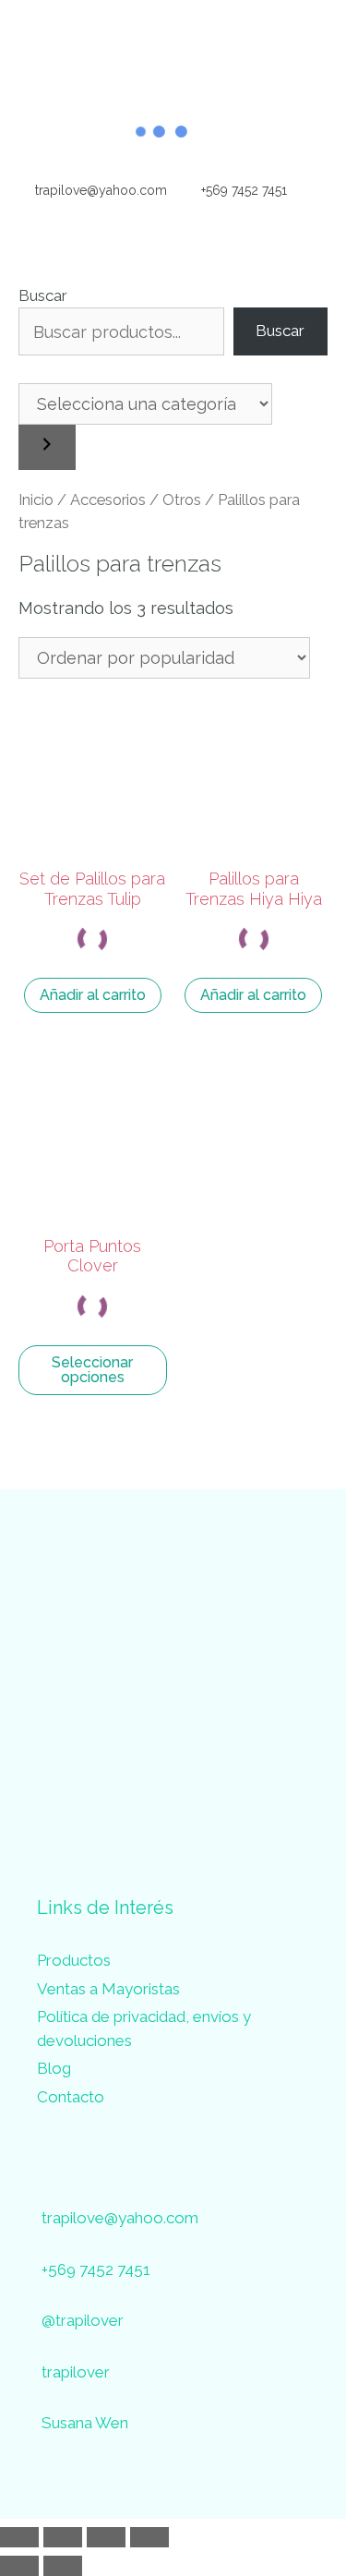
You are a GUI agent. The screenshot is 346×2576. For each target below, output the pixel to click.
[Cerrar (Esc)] (149, 2537)
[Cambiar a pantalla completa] (63, 2537)
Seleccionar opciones (92, 1370)
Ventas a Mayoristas (108, 1989)
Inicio (36, 500)
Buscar (43, 295)
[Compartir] (106, 2537)
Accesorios (108, 500)
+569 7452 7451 (242, 190)
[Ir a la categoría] (47, 447)
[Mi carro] (318, 190)
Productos (74, 1960)
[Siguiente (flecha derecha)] (63, 2566)
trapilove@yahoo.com (99, 190)
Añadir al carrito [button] (93, 995)
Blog (54, 2068)
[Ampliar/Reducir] (19, 2537)
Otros (182, 500)
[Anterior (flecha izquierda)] (19, 2566)
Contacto (71, 2097)
